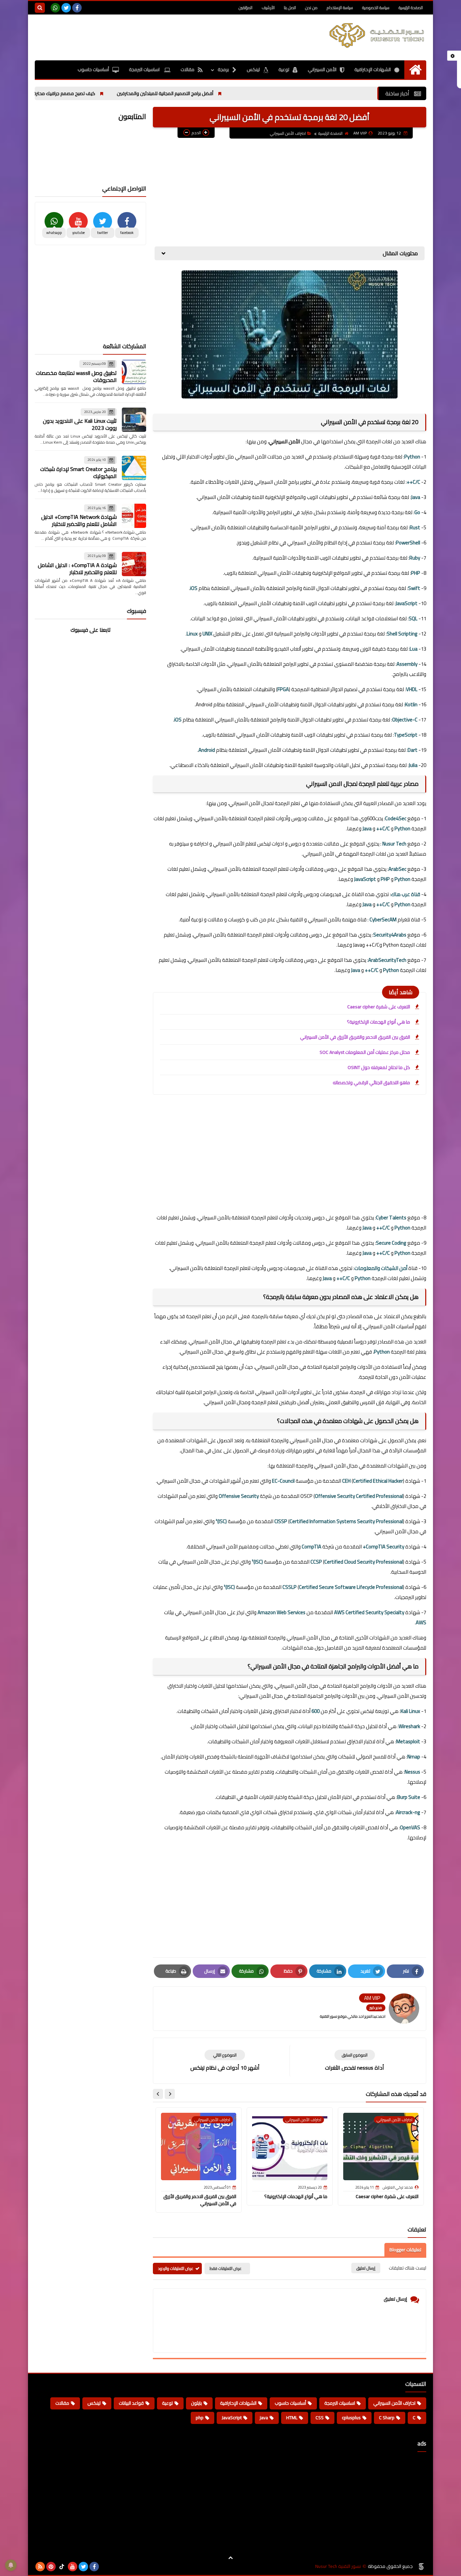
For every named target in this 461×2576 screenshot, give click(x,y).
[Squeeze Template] (421, 2567)
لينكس (253, 69)
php (200, 2418)
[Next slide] (158, 2094)
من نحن (311, 8)
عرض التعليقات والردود (176, 2268)
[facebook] (77, 8)
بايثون (196, 2403)
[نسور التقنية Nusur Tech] (377, 35)
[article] (225, 2061)
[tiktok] (62, 2567)
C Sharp (387, 2418)
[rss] (40, 2567)
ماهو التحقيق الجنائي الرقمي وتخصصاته (371, 1083)
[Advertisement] (158, 36)
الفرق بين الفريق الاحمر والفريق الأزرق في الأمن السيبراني (355, 1037)
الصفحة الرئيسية (411, 8)
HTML (292, 2418)
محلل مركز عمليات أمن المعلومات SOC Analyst (365, 1052)
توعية (284, 69)
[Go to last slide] (170, 2094)
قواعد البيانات (131, 2403)
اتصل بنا (290, 8)
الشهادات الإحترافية (373, 69)
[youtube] (73, 2567)
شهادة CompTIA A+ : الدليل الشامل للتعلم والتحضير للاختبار (77, 568)
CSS (320, 2418)
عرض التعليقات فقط (226, 2268)
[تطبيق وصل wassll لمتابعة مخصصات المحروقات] (134, 372)
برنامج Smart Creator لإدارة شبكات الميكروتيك (78, 472)
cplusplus (351, 2418)
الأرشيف (268, 8)
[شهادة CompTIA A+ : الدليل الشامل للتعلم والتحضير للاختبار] (134, 564)
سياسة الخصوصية (376, 8)
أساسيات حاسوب (93, 69)
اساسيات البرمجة (145, 69)
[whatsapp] (55, 8)
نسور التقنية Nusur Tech (338, 2566)
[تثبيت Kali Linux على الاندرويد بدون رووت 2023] (134, 420)
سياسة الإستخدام (340, 8)
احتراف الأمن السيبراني (288, 133)
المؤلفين (246, 8)
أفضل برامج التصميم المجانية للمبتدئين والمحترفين (220, 93)
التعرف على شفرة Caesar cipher (379, 1007)
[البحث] (40, 8)
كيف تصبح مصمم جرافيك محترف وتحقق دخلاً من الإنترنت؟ (94, 93)
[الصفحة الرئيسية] (415, 70)
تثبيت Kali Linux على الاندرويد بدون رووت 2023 (80, 424)
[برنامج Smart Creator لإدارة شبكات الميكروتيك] (134, 468)
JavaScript (232, 2418)
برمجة (223, 69)
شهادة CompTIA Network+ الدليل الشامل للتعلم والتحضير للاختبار (79, 520)
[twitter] (66, 8)
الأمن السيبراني (322, 69)
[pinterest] (51, 2567)
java (264, 2418)
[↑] (231, 2558)
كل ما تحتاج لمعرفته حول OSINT (379, 1067)
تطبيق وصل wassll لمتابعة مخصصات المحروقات (76, 376)
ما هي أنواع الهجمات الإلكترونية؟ (378, 1022)
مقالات (187, 69)
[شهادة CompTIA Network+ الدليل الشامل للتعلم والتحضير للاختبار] (134, 516)
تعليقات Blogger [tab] (405, 2250)
